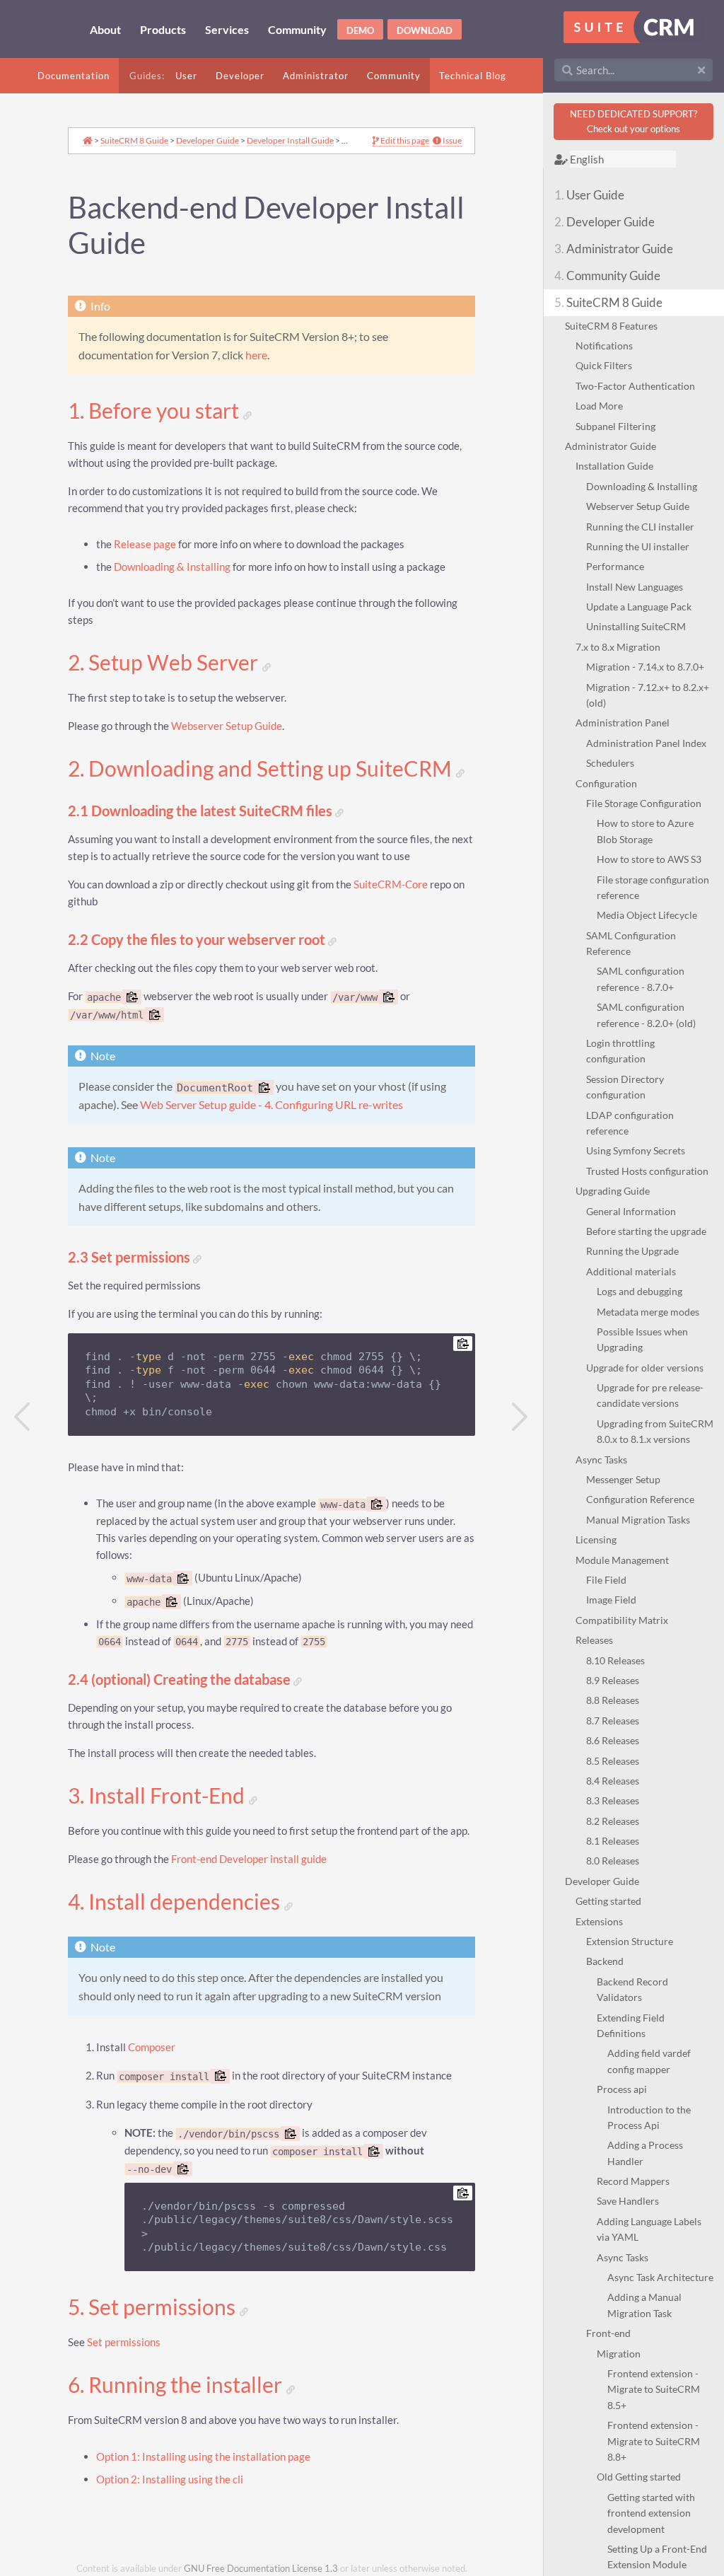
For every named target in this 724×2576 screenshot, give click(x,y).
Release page (145, 544)
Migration (619, 2354)
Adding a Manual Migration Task (644, 2305)
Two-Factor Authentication (635, 386)
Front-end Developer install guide (249, 1859)
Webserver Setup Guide (638, 506)
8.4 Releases (613, 1781)
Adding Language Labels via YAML (649, 2229)
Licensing (596, 1539)
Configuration (606, 783)
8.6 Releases (613, 1740)
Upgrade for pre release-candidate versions (650, 1395)
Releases (594, 1640)
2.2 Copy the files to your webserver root (198, 940)
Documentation (74, 76)
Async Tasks (601, 1460)
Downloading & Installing (642, 486)
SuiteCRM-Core (391, 884)
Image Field (611, 1600)
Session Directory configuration (625, 1087)
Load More (599, 406)
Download (425, 30)
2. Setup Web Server (165, 663)
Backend (605, 1961)
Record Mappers (633, 2181)
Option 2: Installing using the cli (170, 2479)
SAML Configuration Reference (631, 943)
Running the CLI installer (640, 527)
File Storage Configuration (644, 803)
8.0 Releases (613, 1861)
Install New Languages (635, 587)
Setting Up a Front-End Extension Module (657, 2557)
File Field (606, 1580)
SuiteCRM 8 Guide (608, 302)
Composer (152, 2047)
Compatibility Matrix (622, 1620)
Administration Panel (623, 723)
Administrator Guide (614, 249)
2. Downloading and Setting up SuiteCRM (262, 769)
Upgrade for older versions (645, 1368)
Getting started (608, 1901)
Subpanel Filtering (615, 426)
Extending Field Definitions (631, 2025)
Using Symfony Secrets (636, 1150)
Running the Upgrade (632, 1251)
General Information (631, 1211)
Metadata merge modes (648, 1312)
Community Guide (607, 275)
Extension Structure (630, 1941)
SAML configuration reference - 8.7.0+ (641, 979)
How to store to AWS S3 (649, 859)
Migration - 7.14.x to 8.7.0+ (645, 667)
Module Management (622, 1560)
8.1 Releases (613, 1841)
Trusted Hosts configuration (647, 1171)
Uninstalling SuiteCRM (636, 626)
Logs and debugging (640, 1291)
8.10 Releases (615, 1660)
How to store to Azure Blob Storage (645, 831)
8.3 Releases (613, 1800)
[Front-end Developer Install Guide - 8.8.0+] (520, 1417)
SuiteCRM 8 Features (611, 326)
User (186, 76)
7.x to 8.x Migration (618, 647)
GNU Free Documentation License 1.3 (261, 2569)
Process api (622, 2089)
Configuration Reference (640, 1499)
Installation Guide (614, 466)
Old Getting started (639, 2477)
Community (394, 76)
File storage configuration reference (653, 887)
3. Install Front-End (158, 1796)
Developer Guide (605, 222)
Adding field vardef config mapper (649, 2061)
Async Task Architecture (660, 2277)
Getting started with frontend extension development (651, 2513)
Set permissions (124, 2342)
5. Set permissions (154, 2307)
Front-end (608, 2333)
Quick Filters (604, 365)
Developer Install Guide (290, 140)
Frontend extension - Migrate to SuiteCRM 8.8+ (654, 2441)
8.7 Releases (613, 1721)
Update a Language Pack (639, 607)
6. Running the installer (177, 2385)
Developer (240, 76)
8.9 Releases (613, 1680)
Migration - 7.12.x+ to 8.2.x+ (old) (648, 695)
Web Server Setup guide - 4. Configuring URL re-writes (271, 1105)
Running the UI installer (638, 546)
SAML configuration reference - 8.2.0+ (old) (646, 1015)
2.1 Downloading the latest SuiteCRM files (202, 811)
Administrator (316, 76)
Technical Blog (473, 76)
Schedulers (610, 763)
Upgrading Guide (613, 1191)
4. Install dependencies (176, 1902)
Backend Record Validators (632, 1989)
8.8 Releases (613, 1700)
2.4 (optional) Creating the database (181, 1679)
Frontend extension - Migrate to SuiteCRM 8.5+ (654, 2389)
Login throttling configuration (620, 1051)
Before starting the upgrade (646, 1231)
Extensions (599, 1921)
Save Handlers (628, 2201)
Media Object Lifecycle (647, 915)
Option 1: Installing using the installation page (203, 2457)
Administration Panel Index (646, 743)
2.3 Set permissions (130, 1257)
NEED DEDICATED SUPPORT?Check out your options (633, 121)
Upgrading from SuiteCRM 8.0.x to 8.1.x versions (655, 1431)
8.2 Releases (613, 1821)
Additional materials (631, 1271)
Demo (360, 30)
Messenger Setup (623, 1479)
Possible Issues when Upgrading (642, 1339)
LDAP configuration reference (630, 1123)
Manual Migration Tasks (638, 1520)
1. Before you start (156, 411)
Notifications (604, 346)
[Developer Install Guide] (23, 1417)
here (256, 355)
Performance (615, 566)
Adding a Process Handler (645, 2153)
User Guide (589, 195)
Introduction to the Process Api (649, 2117)
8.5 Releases (613, 1761)
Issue (451, 141)
